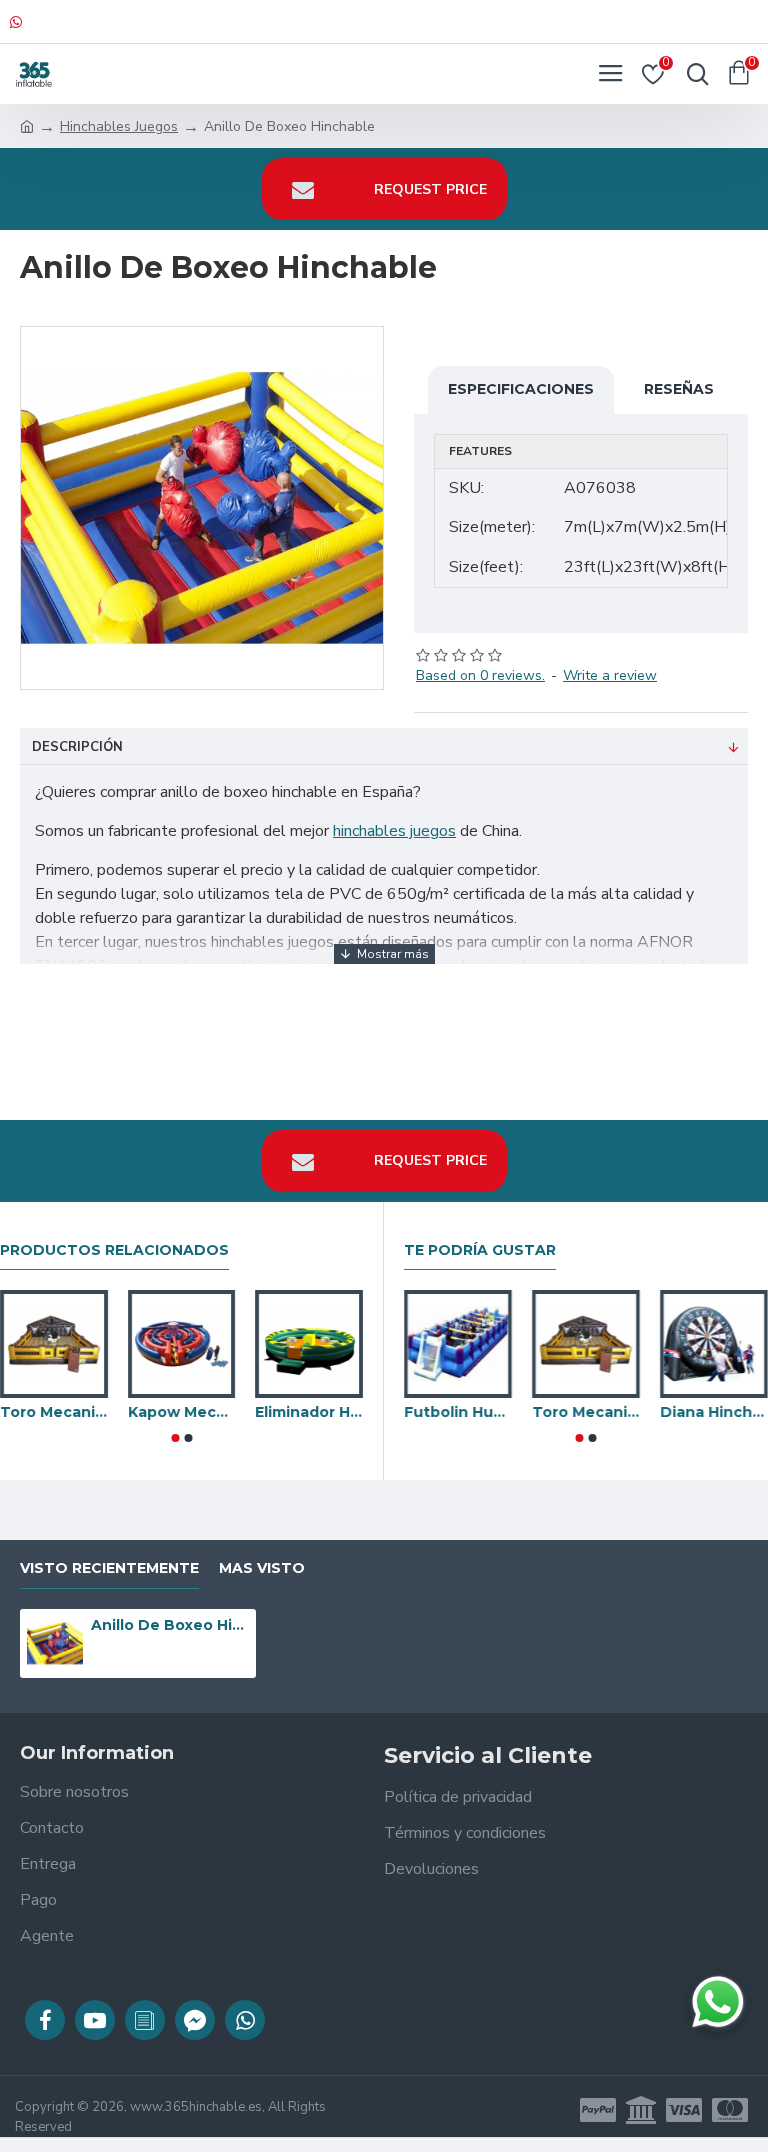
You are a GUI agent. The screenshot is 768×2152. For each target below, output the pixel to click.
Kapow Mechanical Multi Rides (182, 1412)
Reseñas (679, 389)
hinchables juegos (394, 831)
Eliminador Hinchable (309, 1412)
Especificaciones (521, 389)
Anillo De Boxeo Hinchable (170, 1625)
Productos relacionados (114, 1250)
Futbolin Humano (458, 1412)
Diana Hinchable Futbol (714, 1412)
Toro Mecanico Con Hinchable (54, 1412)
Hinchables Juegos (119, 126)
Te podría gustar (480, 1250)
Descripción (77, 747)
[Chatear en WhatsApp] (718, 2002)
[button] (175, 1438)
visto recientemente (109, 1568)
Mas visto (262, 1568)
